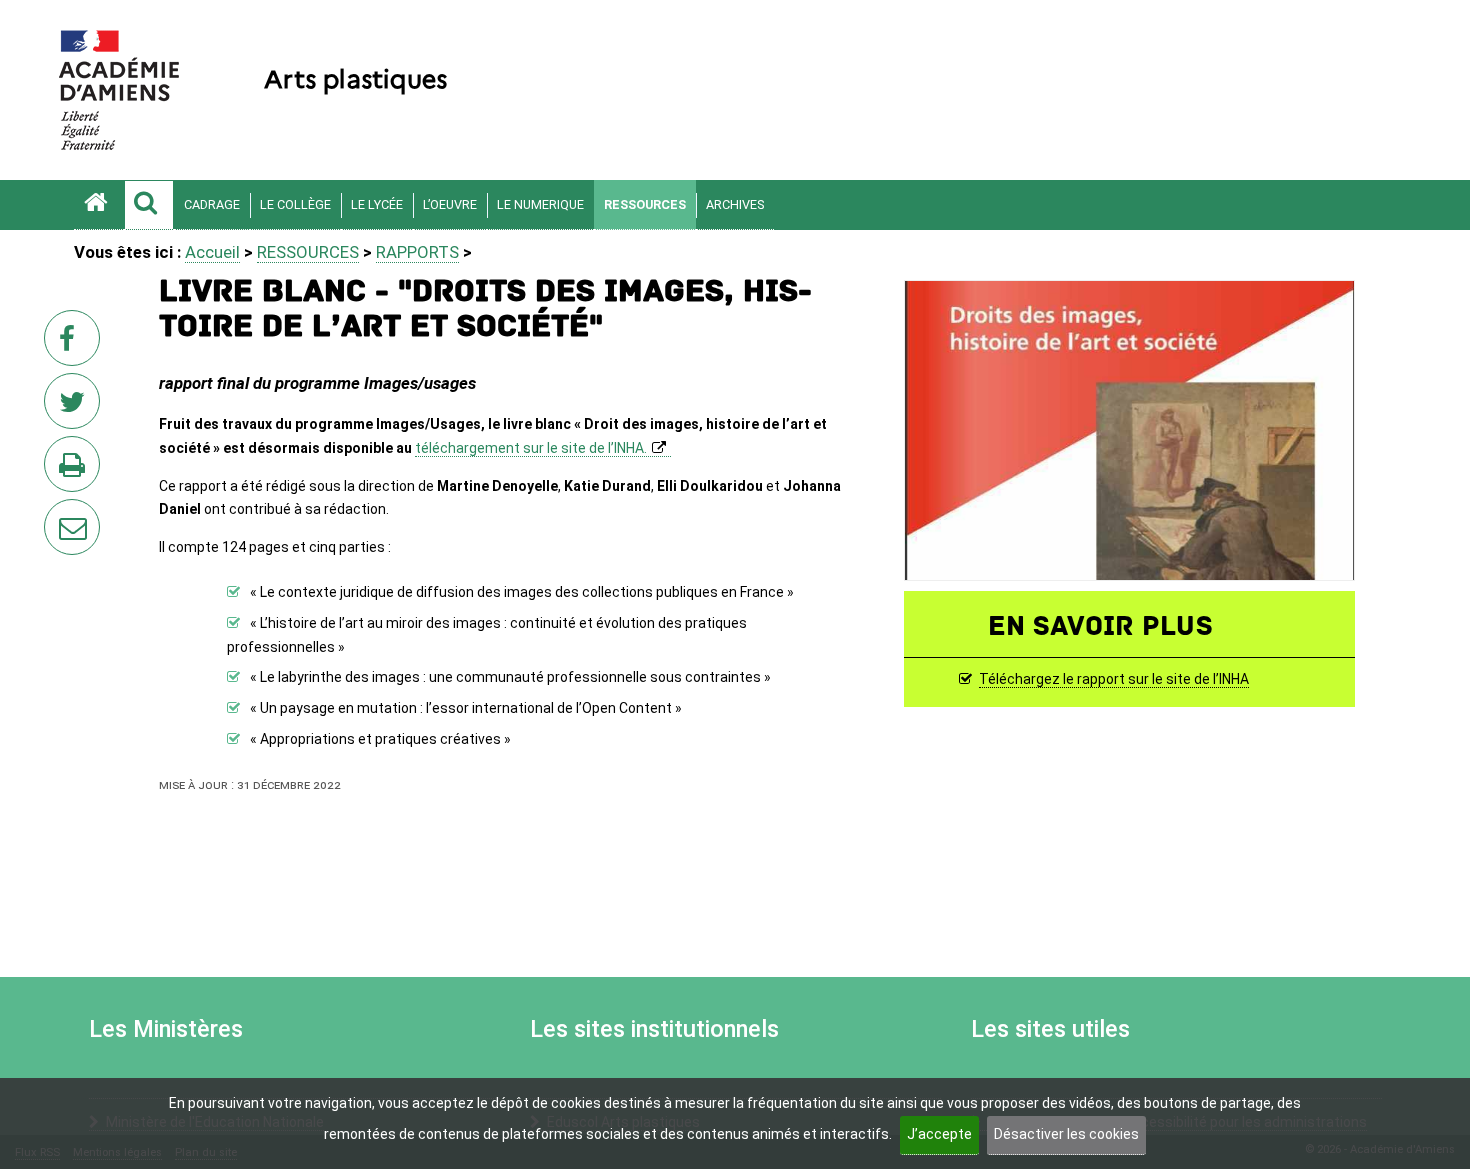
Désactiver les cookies (1066, 1134)
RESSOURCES (645, 204)
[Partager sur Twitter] (76, 407)
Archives (735, 204)
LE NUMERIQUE (540, 204)
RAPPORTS (417, 252)
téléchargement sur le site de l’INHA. (531, 448)
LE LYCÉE (377, 204)
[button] (149, 205)
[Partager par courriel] (59, 514)
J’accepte (939, 1134)
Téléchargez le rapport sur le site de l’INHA (1114, 680)
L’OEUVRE (450, 204)
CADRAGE (212, 204)
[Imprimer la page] (76, 470)
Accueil (212, 252)
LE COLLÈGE (295, 204)
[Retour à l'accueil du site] (99, 205)
